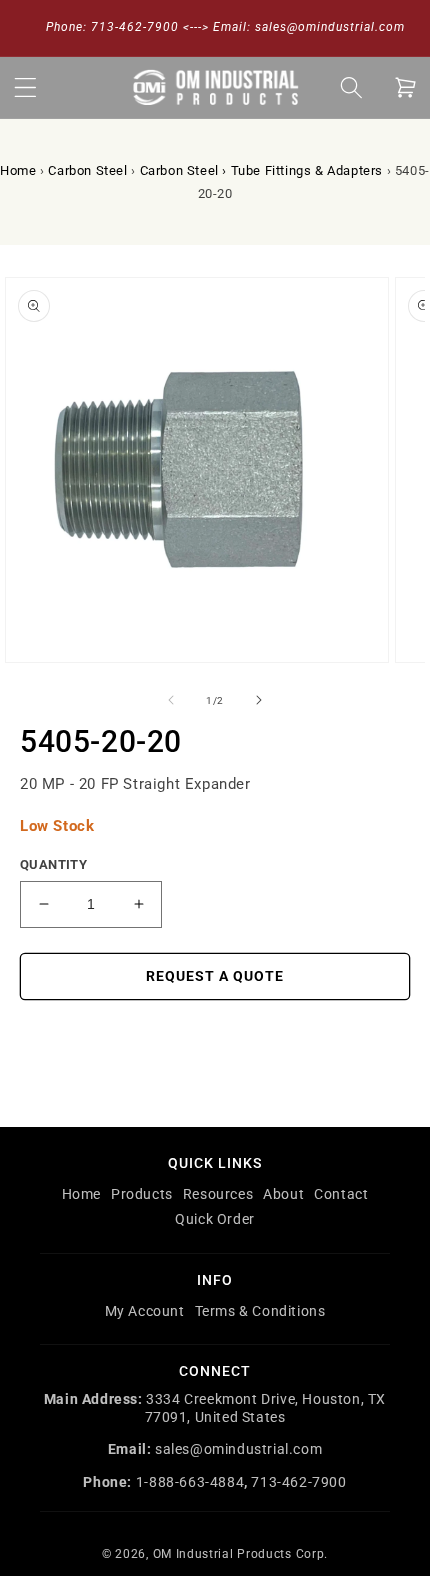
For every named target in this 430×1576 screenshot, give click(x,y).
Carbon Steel (87, 170)
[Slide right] (259, 700)
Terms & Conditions (260, 1311)
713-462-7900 (298, 1482)
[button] (25, 87)
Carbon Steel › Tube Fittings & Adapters (261, 170)
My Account (145, 1311)
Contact (341, 1194)
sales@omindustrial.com (238, 1449)
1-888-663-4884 (190, 1482)
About (283, 1194)
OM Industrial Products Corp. (241, 1554)
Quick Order (215, 1219)
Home (18, 170)
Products (142, 1194)
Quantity (53, 864)
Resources (218, 1194)
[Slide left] (171, 700)
